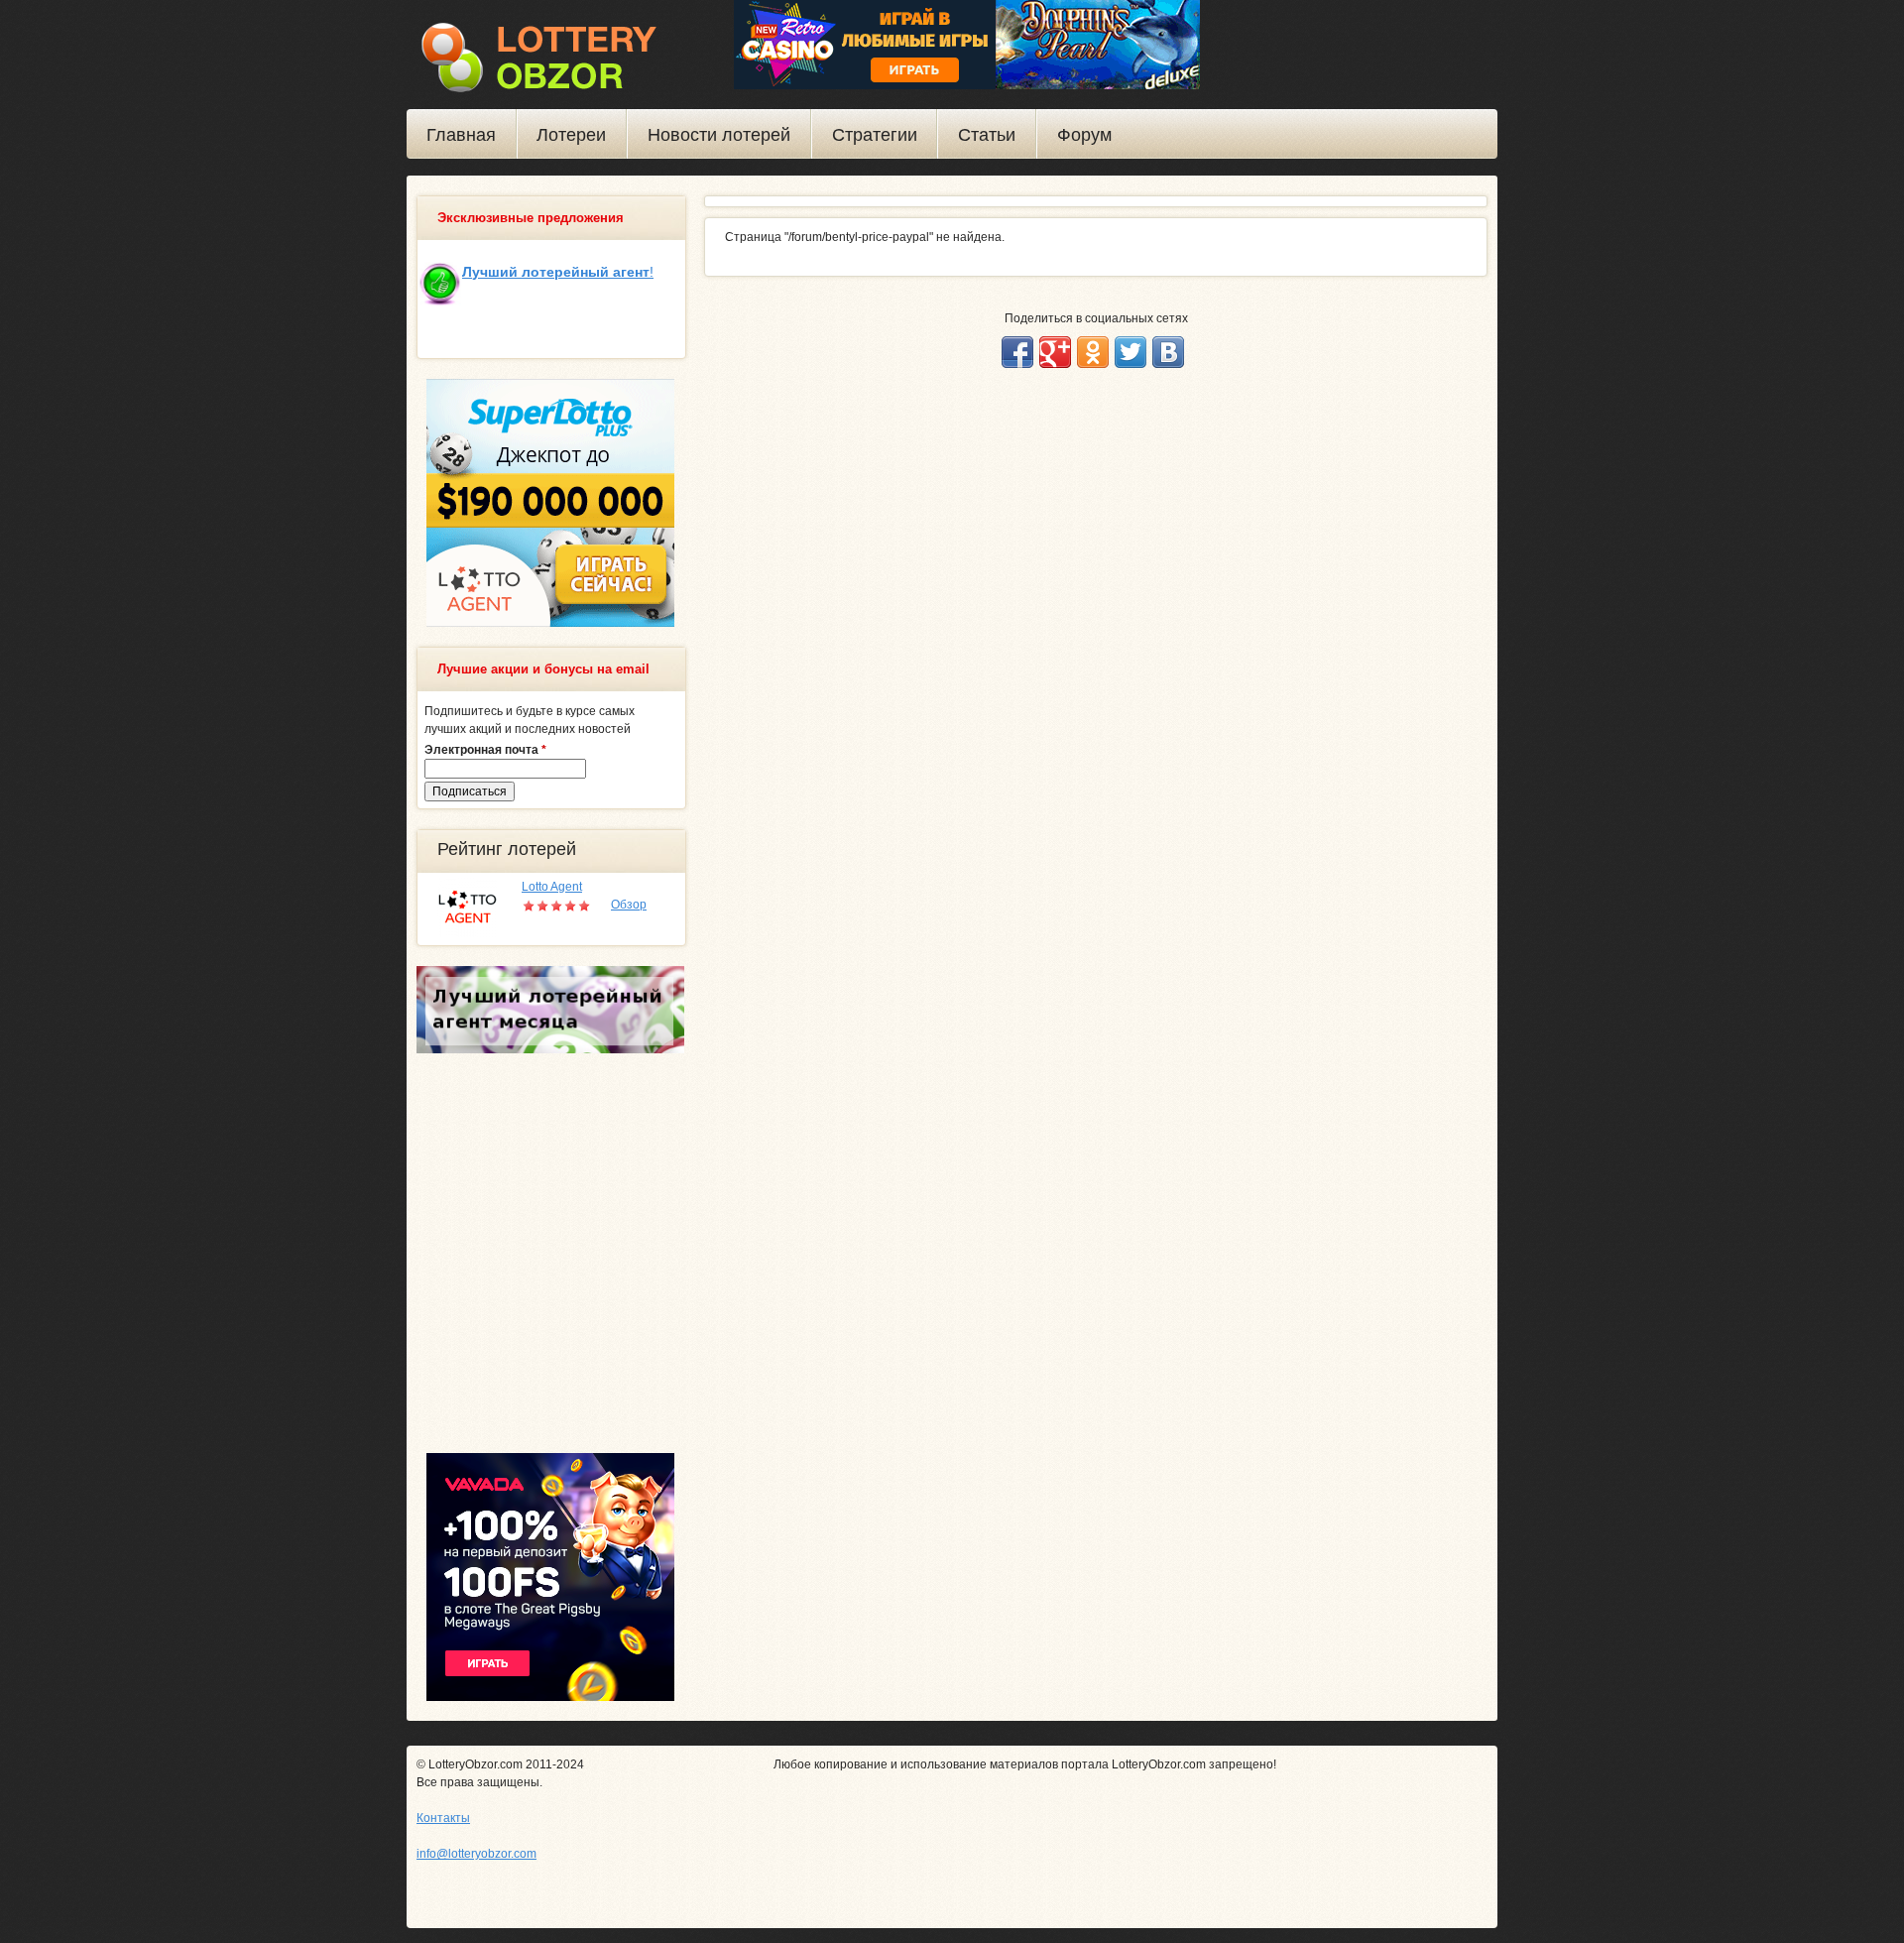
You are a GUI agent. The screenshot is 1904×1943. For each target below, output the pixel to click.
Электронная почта (485, 750)
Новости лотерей (719, 135)
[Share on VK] (1168, 352)
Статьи (987, 135)
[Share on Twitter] (1130, 352)
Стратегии (875, 135)
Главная (461, 135)
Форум (1084, 135)
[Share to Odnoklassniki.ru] (1093, 352)
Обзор (629, 905)
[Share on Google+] (1055, 352)
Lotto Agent (552, 887)
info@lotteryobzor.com (476, 1854)
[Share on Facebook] (1017, 352)
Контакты (443, 1818)
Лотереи (571, 135)
